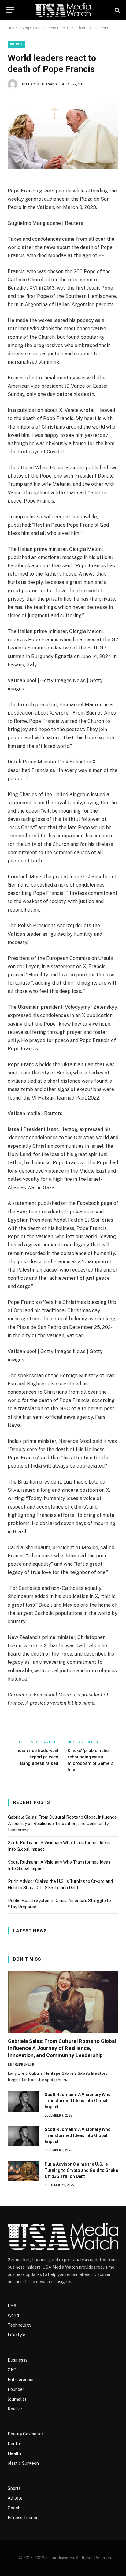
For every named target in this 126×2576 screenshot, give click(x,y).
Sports (14, 2488)
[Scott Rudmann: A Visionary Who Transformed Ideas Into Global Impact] (24, 2101)
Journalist (17, 2399)
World (16, 44)
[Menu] (10, 10)
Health (14, 2453)
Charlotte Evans (41, 84)
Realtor (15, 2409)
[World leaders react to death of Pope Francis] (63, 133)
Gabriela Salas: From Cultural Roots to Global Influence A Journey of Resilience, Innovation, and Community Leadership (62, 1824)
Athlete (15, 2498)
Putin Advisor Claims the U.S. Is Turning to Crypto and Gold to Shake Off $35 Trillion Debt (81, 2170)
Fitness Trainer (23, 2518)
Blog (25, 28)
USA (12, 2306)
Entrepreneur (21, 2380)
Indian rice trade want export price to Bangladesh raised (37, 1757)
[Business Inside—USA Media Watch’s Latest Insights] (63, 10)
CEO (12, 2370)
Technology (19, 2325)
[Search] (117, 10)
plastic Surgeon (23, 2463)
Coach (14, 2508)
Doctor (15, 2444)
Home (13, 28)
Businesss (18, 2360)
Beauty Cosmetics (26, 2434)
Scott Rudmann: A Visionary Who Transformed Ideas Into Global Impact (78, 2101)
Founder (16, 2389)
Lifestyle (17, 2335)
